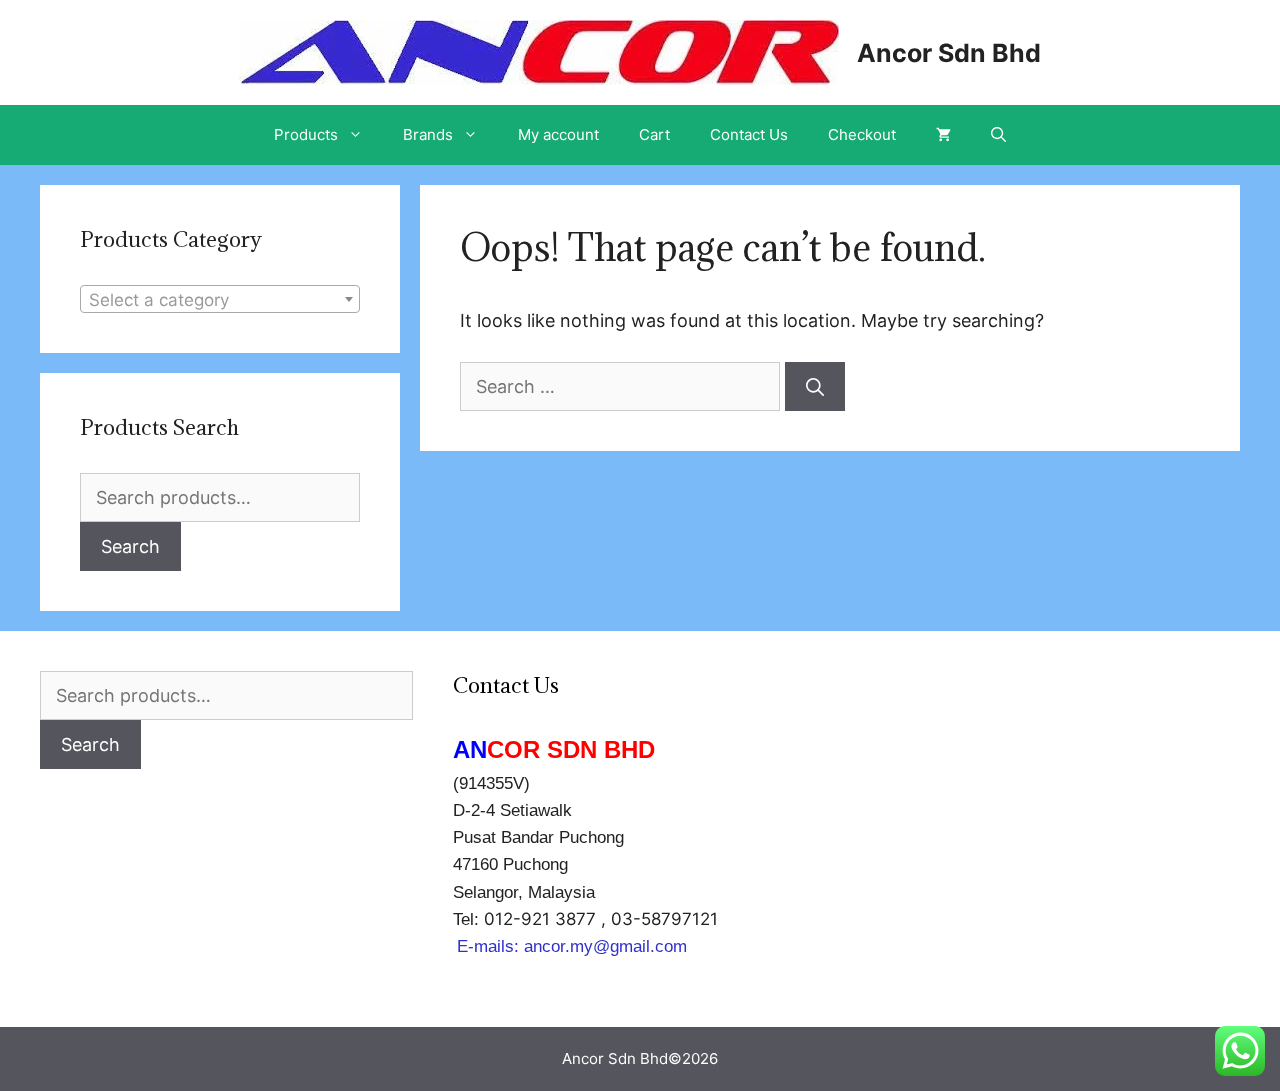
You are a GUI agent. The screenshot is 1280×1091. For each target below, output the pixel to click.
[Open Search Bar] (998, 135)
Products (306, 134)
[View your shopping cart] (943, 135)
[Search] (815, 386)
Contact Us (749, 134)
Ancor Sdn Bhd (949, 53)
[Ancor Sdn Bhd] (539, 50)
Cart (654, 134)
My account (558, 134)
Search (130, 546)
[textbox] (220, 300)
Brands (428, 134)
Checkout (862, 134)
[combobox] (220, 299)
